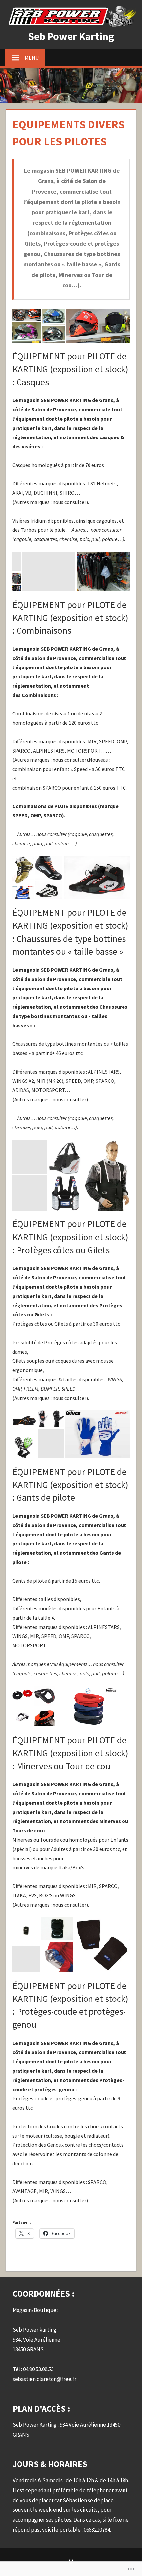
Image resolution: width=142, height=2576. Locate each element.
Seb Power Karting (71, 36)
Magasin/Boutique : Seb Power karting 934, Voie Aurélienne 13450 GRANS (36, 2330)
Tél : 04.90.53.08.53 (33, 2369)
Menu (32, 58)
